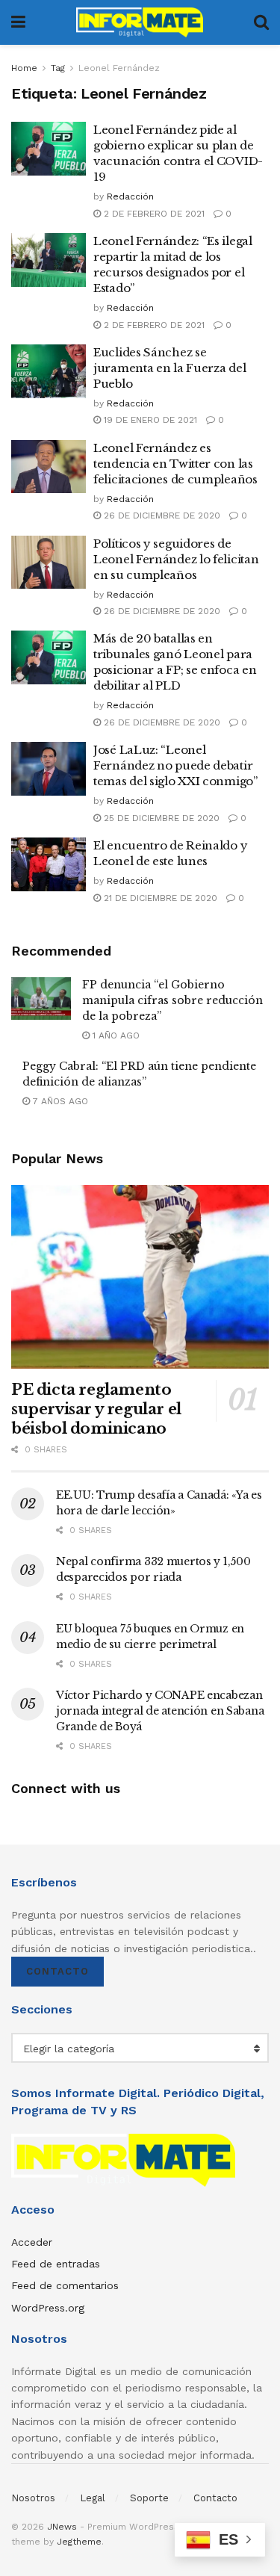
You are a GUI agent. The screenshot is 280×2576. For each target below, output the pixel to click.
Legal (93, 2498)
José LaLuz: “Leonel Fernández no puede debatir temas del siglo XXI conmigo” (175, 765)
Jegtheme (79, 2542)
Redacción (130, 196)
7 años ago (59, 1101)
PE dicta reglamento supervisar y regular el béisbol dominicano (96, 1409)
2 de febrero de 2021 (153, 214)
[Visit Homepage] (140, 22)
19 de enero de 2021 (149, 420)
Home (24, 68)
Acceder (32, 2242)
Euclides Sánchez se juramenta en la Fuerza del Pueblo (169, 368)
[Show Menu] (18, 22)
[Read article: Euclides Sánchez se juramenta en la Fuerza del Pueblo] (49, 371)
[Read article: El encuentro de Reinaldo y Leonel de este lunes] (49, 864)
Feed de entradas (56, 2264)
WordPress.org (48, 2308)
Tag (58, 68)
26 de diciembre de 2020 (161, 515)
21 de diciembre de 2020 (159, 898)
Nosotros (33, 2498)
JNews (62, 2527)
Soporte (149, 2498)
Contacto (57, 1971)
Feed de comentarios (65, 2285)
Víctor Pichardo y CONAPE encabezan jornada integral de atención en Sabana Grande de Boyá (160, 1711)
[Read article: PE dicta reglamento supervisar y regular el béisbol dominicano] (140, 1277)
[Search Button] (261, 22)
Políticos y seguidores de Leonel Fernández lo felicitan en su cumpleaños (176, 559)
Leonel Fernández (119, 68)
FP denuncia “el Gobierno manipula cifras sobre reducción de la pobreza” (172, 1000)
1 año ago (115, 1035)
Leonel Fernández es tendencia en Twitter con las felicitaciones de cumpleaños (175, 464)
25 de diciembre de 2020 (160, 818)
